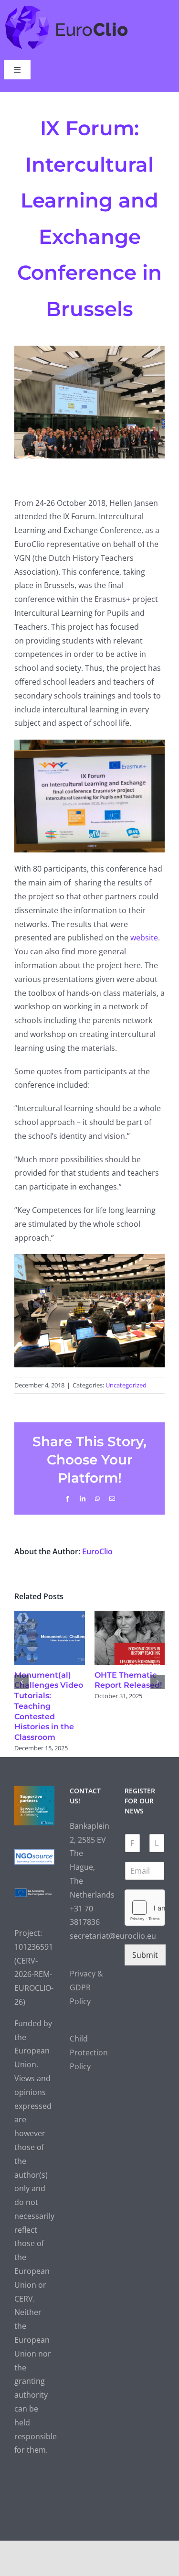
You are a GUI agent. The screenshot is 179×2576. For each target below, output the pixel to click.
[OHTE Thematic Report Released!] (130, 1616)
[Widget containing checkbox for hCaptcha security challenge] (145, 1908)
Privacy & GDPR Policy (86, 1987)
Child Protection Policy (89, 2052)
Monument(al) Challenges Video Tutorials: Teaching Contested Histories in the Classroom (49, 1706)
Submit (145, 1955)
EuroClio (97, 1551)
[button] (21, 1682)
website (144, 938)
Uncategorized (126, 1385)
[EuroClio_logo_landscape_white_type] (67, 8)
